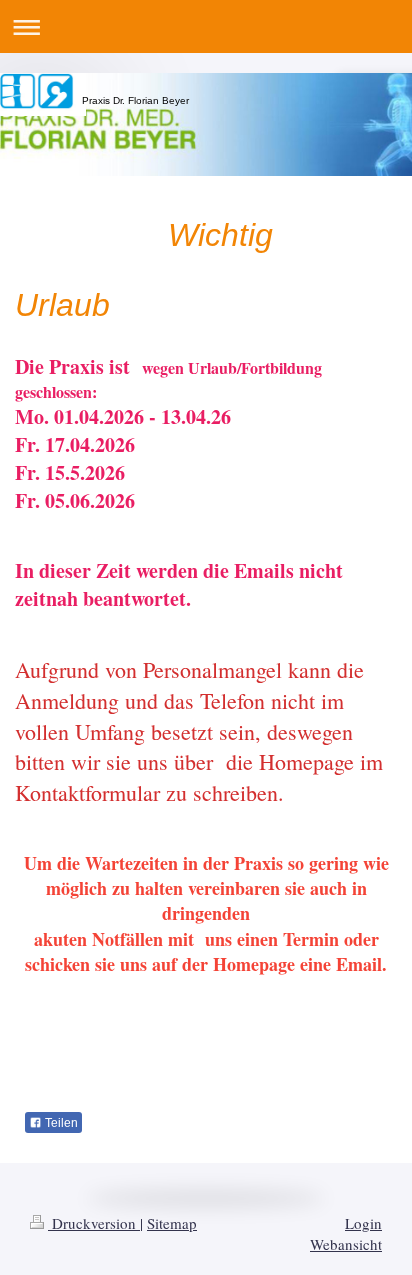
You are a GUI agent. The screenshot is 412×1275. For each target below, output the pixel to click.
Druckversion (94, 1223)
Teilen (60, 1123)
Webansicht (346, 1244)
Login (363, 1223)
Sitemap (172, 1223)
